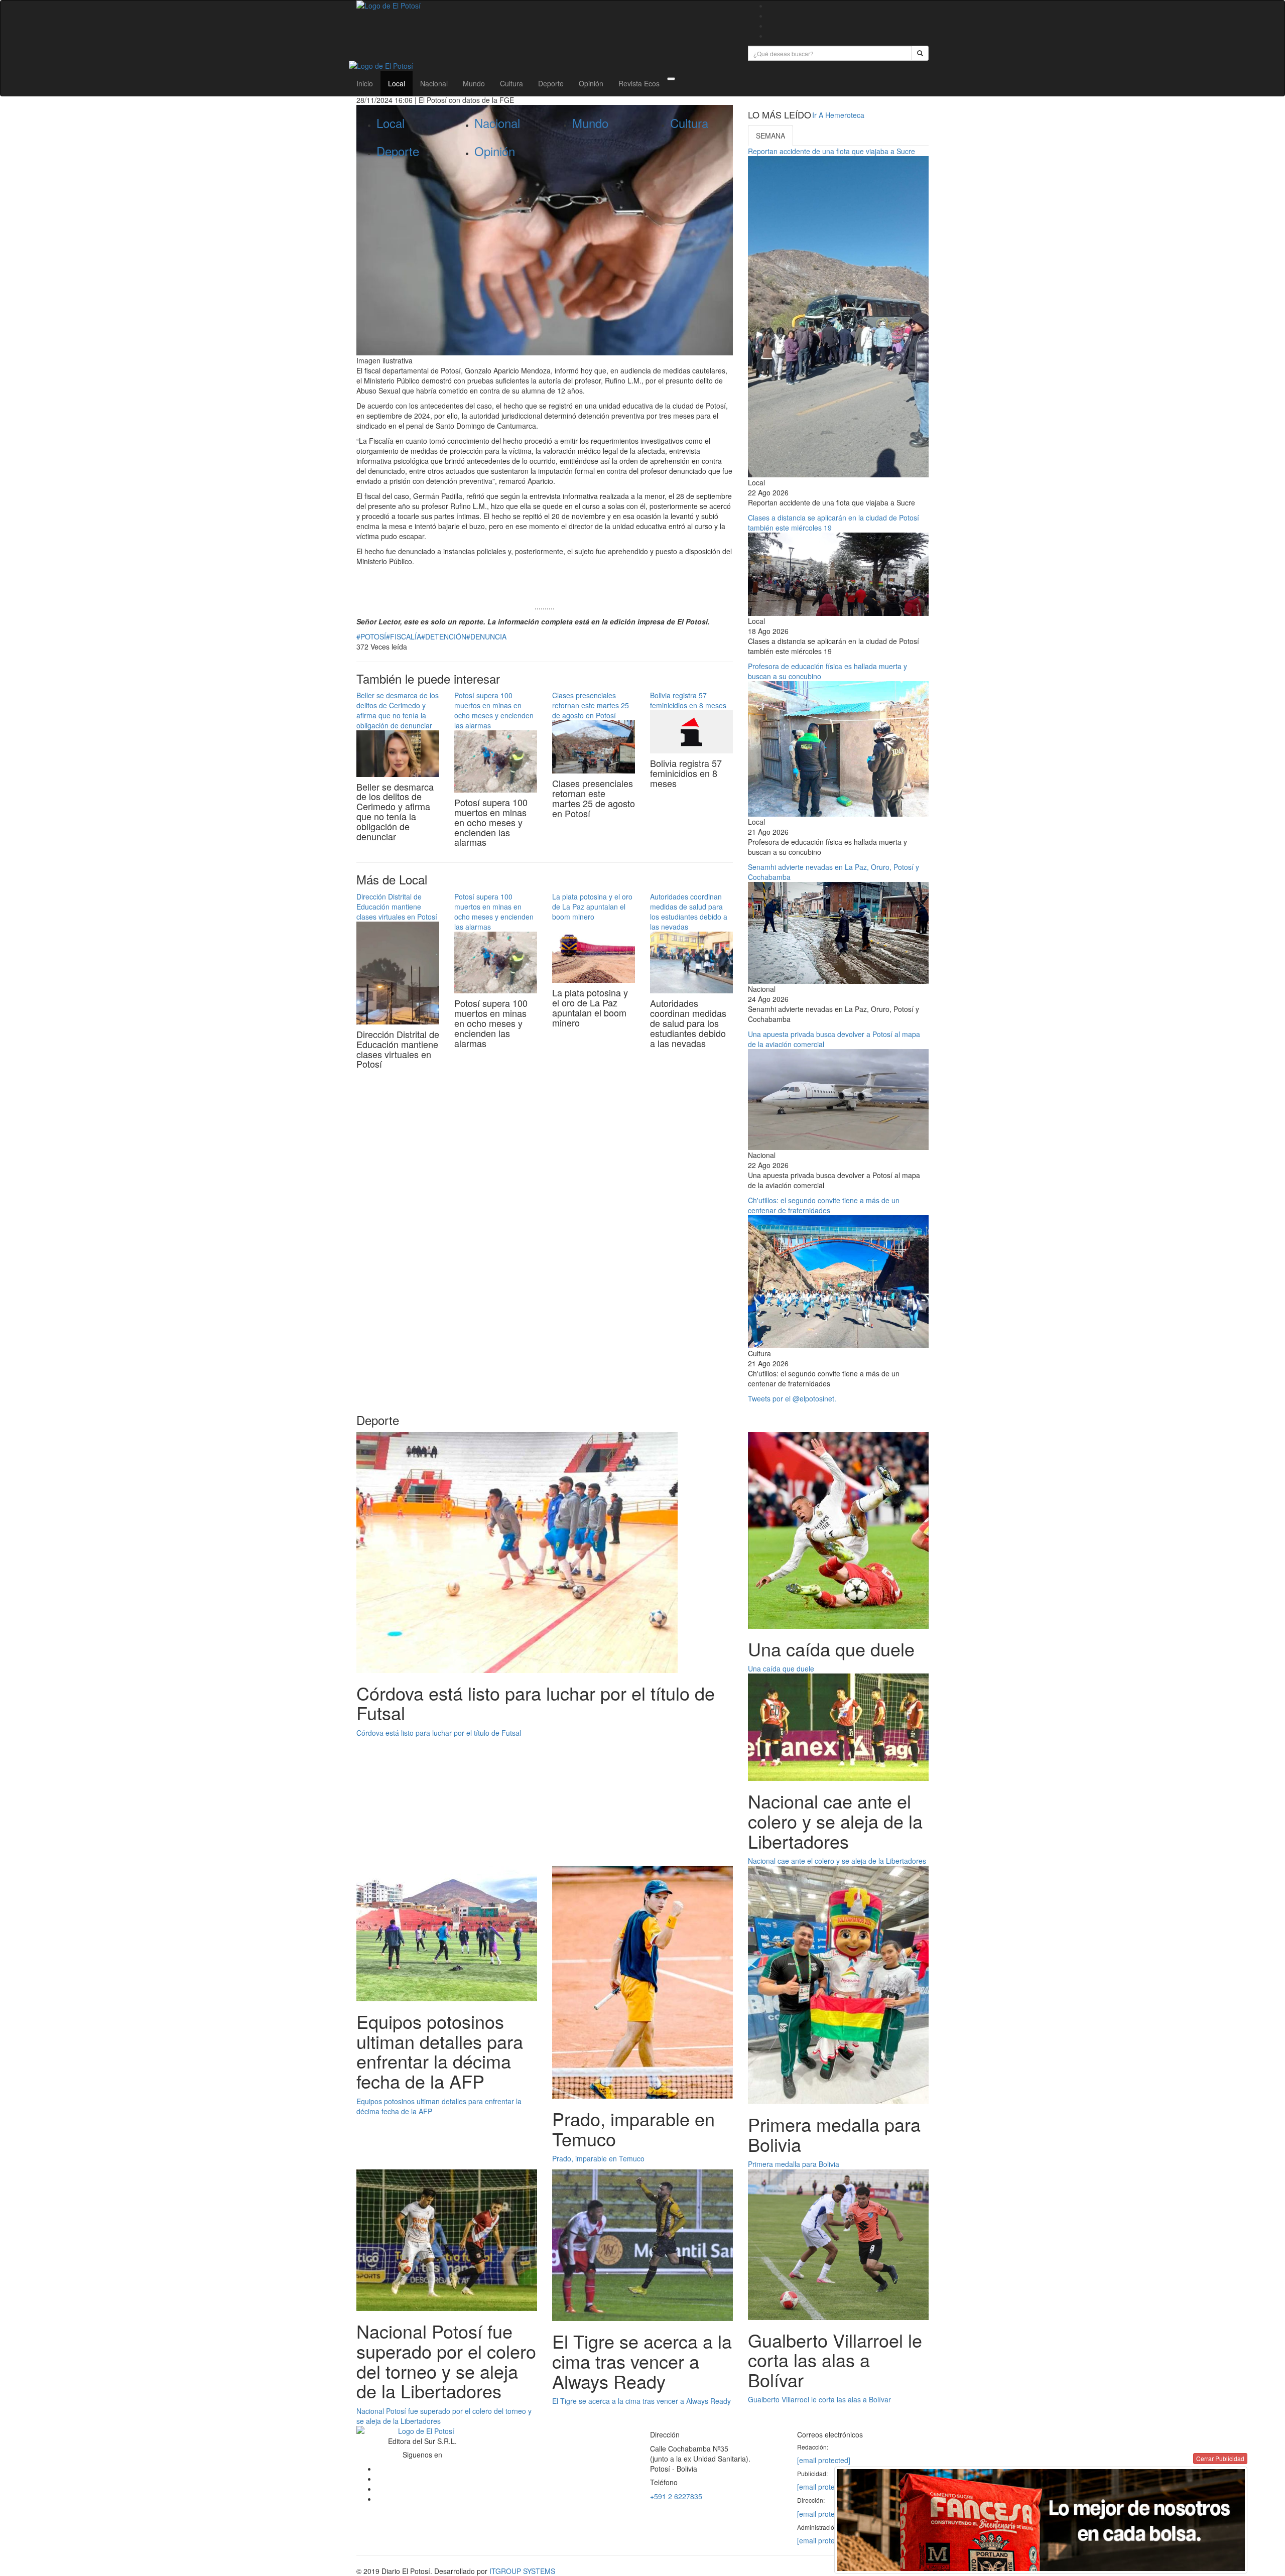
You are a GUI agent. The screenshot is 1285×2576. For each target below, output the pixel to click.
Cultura (511, 83)
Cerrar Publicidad (1220, 2458)
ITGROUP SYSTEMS (522, 2571)
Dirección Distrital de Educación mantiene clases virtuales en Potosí (397, 907)
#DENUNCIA (486, 636)
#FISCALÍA (404, 636)
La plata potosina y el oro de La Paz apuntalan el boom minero (592, 907)
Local (397, 83)
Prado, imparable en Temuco (598, 2158)
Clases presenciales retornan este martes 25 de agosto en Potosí (591, 705)
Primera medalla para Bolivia (794, 2164)
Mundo (474, 83)
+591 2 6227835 (676, 2496)
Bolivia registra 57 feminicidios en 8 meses (688, 700)
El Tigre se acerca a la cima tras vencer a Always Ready (641, 2401)
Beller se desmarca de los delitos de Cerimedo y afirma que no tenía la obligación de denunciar (398, 710)
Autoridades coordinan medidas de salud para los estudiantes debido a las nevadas (689, 912)
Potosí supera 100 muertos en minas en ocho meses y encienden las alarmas (494, 710)
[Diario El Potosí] (545, 6)
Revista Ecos (639, 83)
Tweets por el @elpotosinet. (792, 1398)
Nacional (434, 83)
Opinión (591, 83)
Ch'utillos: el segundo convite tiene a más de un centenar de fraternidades (824, 1205)
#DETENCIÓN (444, 636)
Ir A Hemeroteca (838, 115)
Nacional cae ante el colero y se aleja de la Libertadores (837, 1861)
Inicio (365, 83)
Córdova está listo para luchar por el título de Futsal (439, 1733)
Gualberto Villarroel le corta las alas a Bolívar (819, 2399)
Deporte (551, 83)
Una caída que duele (781, 1668)
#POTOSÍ (371, 636)
